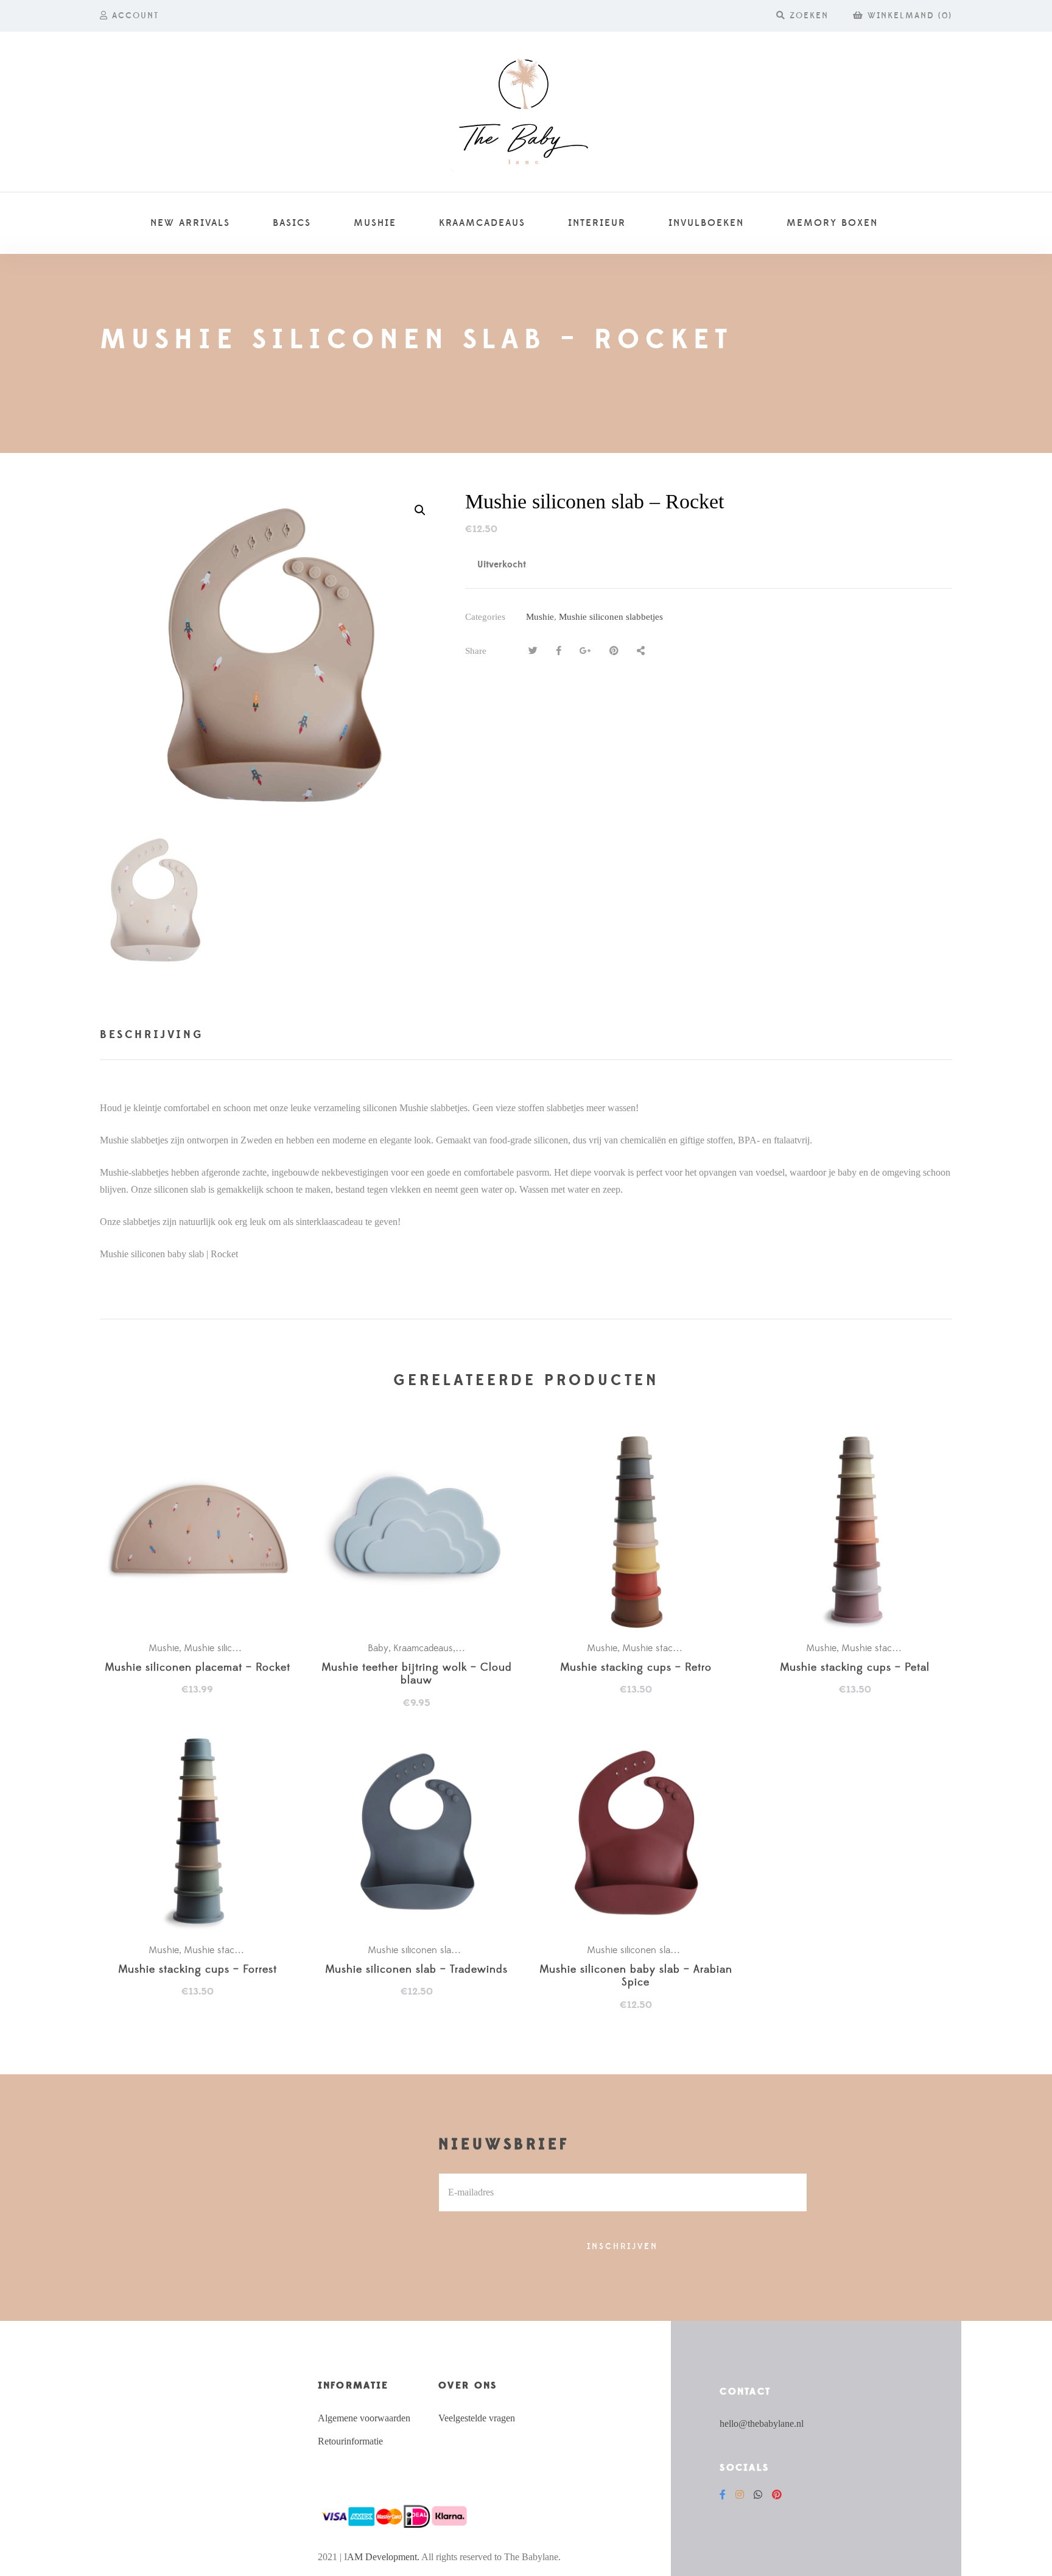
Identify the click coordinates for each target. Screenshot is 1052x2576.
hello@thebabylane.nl (762, 2423)
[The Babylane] (526, 112)
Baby (378, 1648)
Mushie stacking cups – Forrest (198, 1970)
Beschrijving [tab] (152, 1035)
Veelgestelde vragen (477, 2418)
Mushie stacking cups (668, 1648)
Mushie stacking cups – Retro (636, 1668)
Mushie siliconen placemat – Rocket (198, 1668)
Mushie (540, 617)
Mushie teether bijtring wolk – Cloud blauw (417, 1675)
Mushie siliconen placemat (239, 1648)
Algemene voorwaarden (364, 2418)
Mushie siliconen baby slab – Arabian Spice (636, 1977)
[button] (420, 510)
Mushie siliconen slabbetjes (611, 617)
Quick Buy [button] (203, 1532)
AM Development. (383, 2557)
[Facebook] (723, 2495)
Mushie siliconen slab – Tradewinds (416, 1970)
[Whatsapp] (758, 2495)
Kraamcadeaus (423, 1648)
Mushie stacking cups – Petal (855, 1668)
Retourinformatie (350, 2441)
